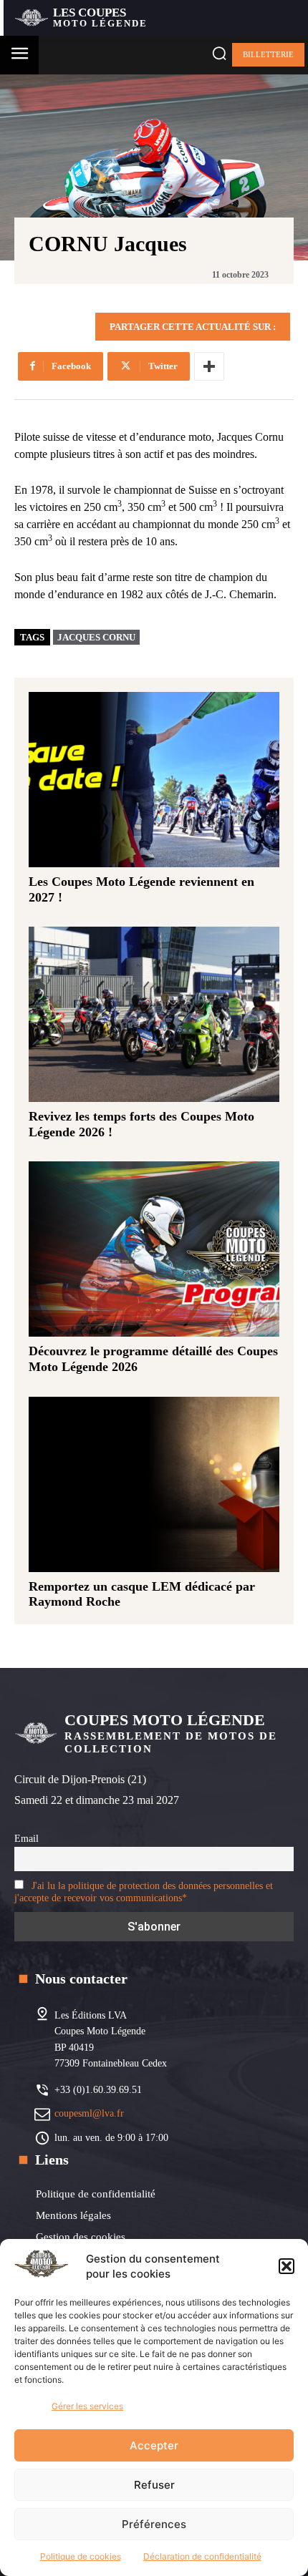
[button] (287, 2266)
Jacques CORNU (96, 637)
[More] (209, 366)
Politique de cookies (81, 2556)
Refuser (154, 2485)
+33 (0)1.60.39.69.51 (98, 2090)
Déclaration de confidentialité (202, 2556)
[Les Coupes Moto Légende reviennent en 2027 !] (154, 780)
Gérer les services (87, 2406)
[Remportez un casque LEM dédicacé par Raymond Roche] (154, 1484)
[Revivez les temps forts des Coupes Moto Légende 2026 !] (154, 1014)
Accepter (154, 2445)
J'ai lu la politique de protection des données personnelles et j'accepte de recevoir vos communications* (144, 1892)
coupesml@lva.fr (89, 2113)
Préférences (154, 2524)
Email (27, 1838)
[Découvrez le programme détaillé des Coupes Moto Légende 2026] (154, 1249)
